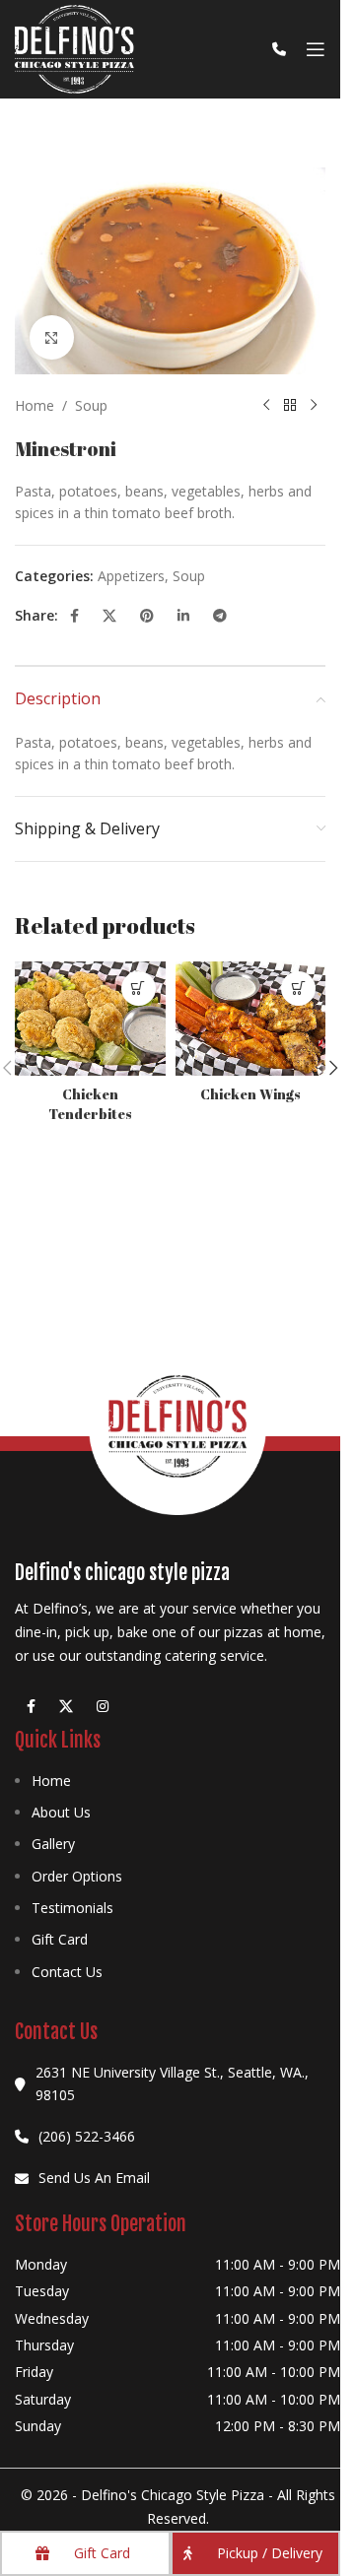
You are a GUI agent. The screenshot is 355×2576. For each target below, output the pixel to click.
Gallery (53, 1844)
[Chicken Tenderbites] (90, 1019)
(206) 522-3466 (87, 2136)
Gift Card (60, 1939)
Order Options (77, 1876)
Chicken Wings (250, 1094)
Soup (91, 405)
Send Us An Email (94, 2178)
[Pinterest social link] (147, 616)
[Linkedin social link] (183, 616)
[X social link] (109, 616)
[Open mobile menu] (316, 49)
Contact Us (67, 1972)
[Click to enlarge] (52, 337)
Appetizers (131, 576)
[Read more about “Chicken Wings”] (298, 989)
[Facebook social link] (74, 616)
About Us (61, 1812)
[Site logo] (74, 48)
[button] (333, 1068)
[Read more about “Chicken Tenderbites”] (139, 989)
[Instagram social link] (103, 1707)
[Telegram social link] (220, 616)
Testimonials (72, 1908)
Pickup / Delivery (270, 2553)
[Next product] (314, 406)
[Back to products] (290, 406)
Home (35, 405)
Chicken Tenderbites (90, 1104)
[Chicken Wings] (251, 1019)
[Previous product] (266, 406)
